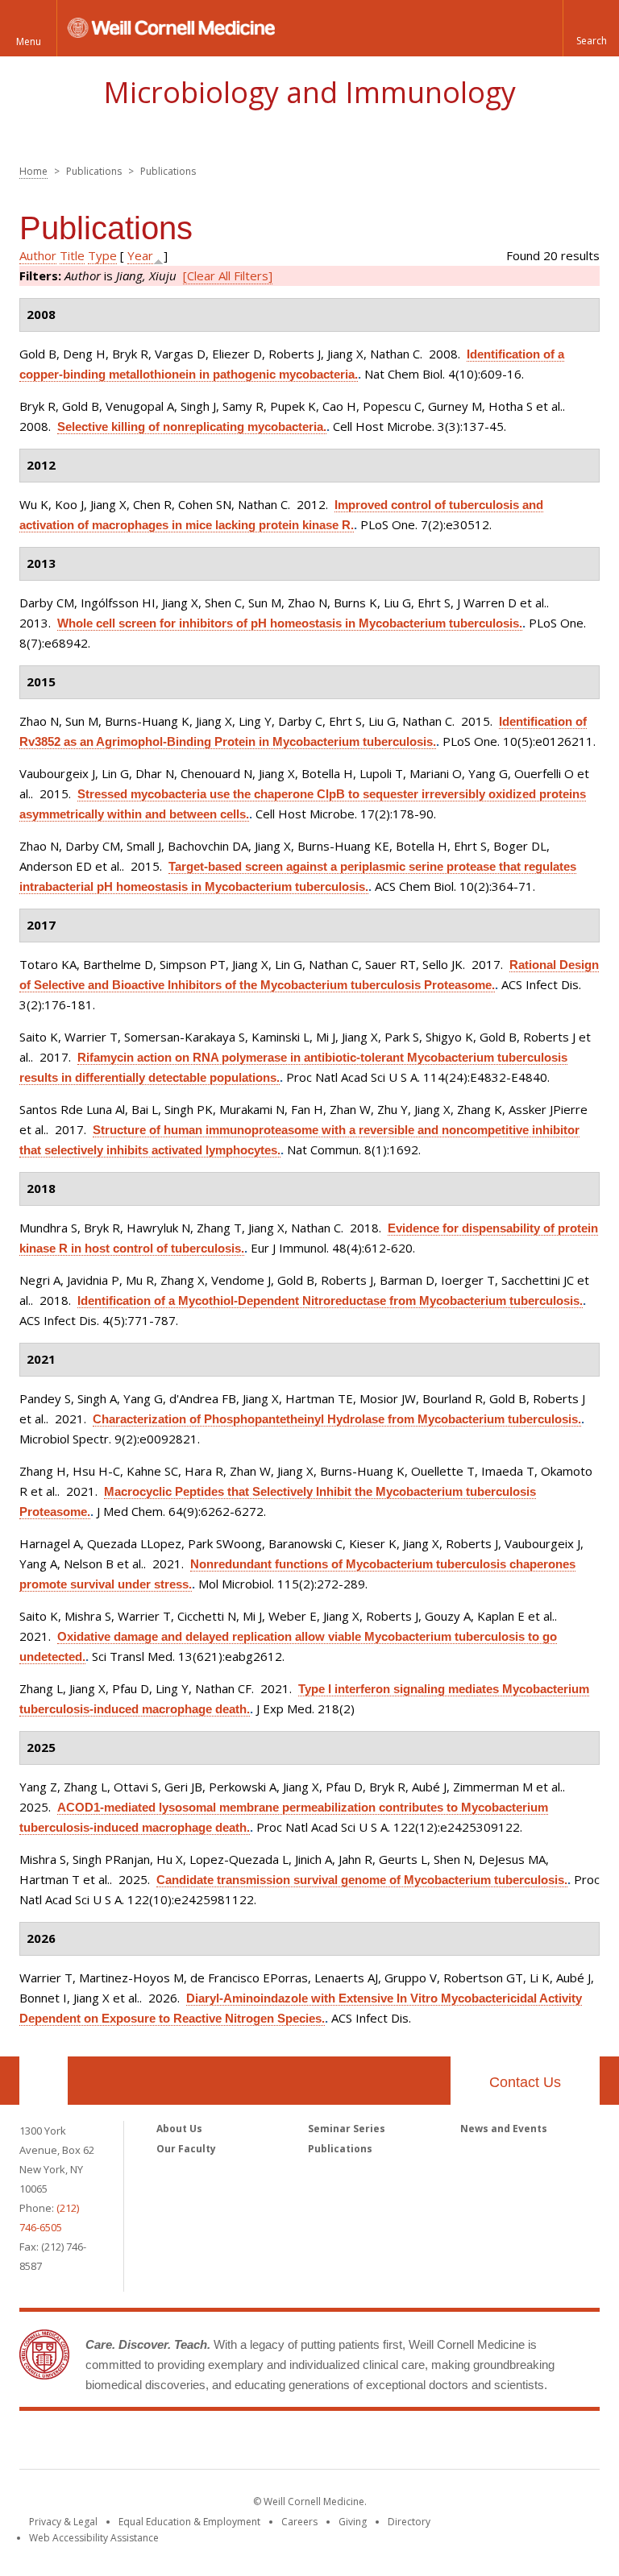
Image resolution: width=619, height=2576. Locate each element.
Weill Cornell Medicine (309, 2443)
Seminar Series (347, 2129)
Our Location (44, 2081)
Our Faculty (186, 2149)
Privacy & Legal (63, 2522)
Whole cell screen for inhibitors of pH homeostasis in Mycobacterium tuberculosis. (290, 623)
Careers (299, 2522)
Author (38, 255)
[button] (591, 28)
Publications (340, 2149)
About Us (179, 2129)
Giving (353, 2522)
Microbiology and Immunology (309, 92)
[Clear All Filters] (228, 275)
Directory (409, 2522)
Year (140, 255)
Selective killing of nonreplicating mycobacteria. (192, 427)
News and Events (504, 2129)
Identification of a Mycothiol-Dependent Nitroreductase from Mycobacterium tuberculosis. (330, 1300)
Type (102, 255)
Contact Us (525, 2082)
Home (33, 171)
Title (72, 255)
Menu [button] (29, 41)
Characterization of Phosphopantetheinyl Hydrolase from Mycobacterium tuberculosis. (337, 1419)
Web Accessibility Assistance (94, 2538)
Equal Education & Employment (189, 2522)
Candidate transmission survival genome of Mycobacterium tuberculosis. (362, 1880)
